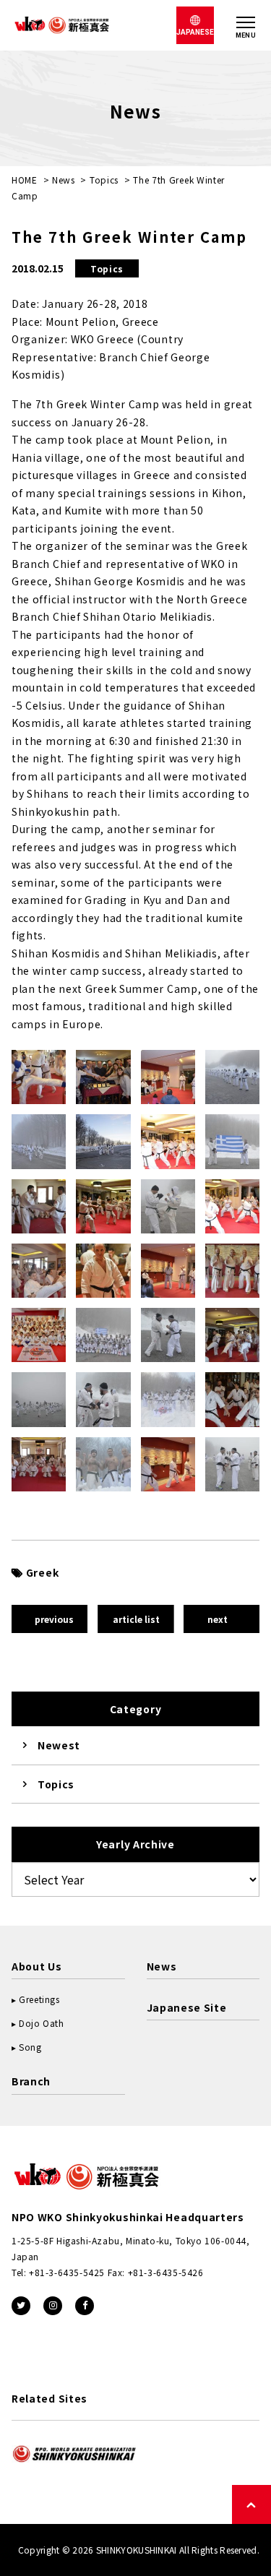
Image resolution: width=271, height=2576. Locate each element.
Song (30, 2047)
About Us (37, 1966)
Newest (59, 1745)
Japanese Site (187, 2007)
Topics (104, 180)
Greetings (39, 1999)
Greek (42, 1572)
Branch (31, 2081)
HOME (25, 180)
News (64, 180)
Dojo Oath (41, 2023)
